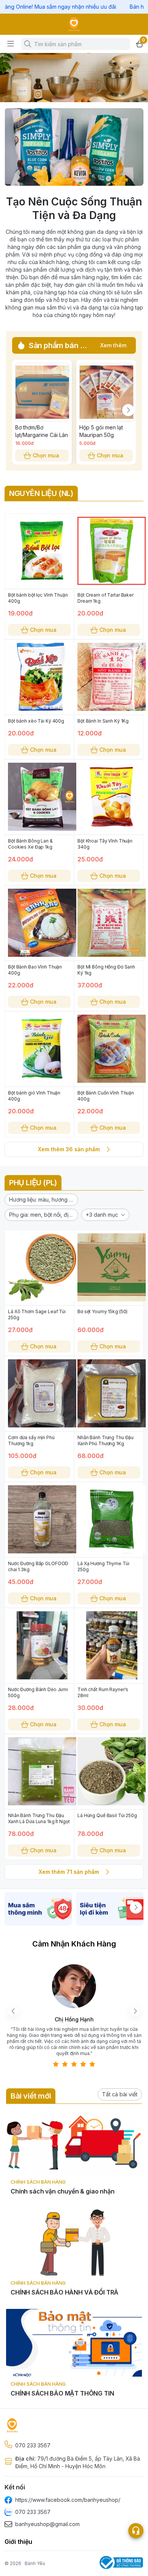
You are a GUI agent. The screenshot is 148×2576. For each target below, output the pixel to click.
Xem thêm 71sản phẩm (69, 1872)
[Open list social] (136, 2531)
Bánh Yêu (35, 2563)
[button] (41, 1200)
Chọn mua (46, 455)
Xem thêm (113, 345)
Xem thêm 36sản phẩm (69, 1149)
